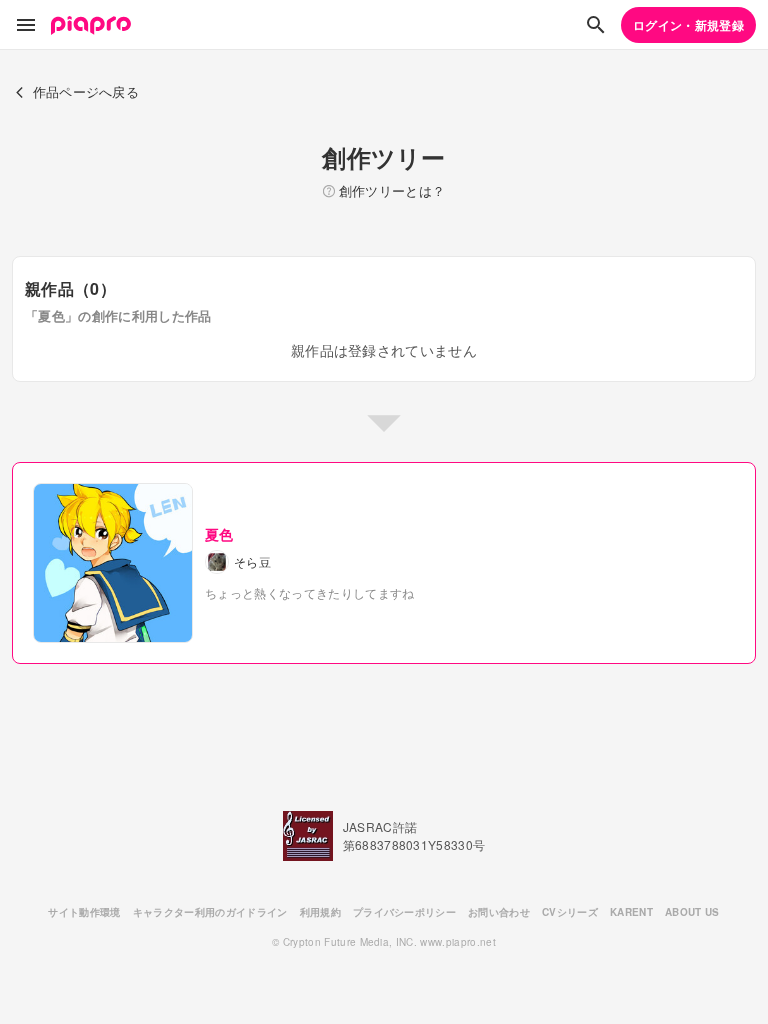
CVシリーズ (570, 912)
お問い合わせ (499, 912)
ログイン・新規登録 (688, 25)
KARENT (631, 912)
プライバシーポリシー (404, 912)
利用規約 (320, 912)
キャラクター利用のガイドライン (210, 912)
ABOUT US (692, 912)
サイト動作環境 (84, 912)
